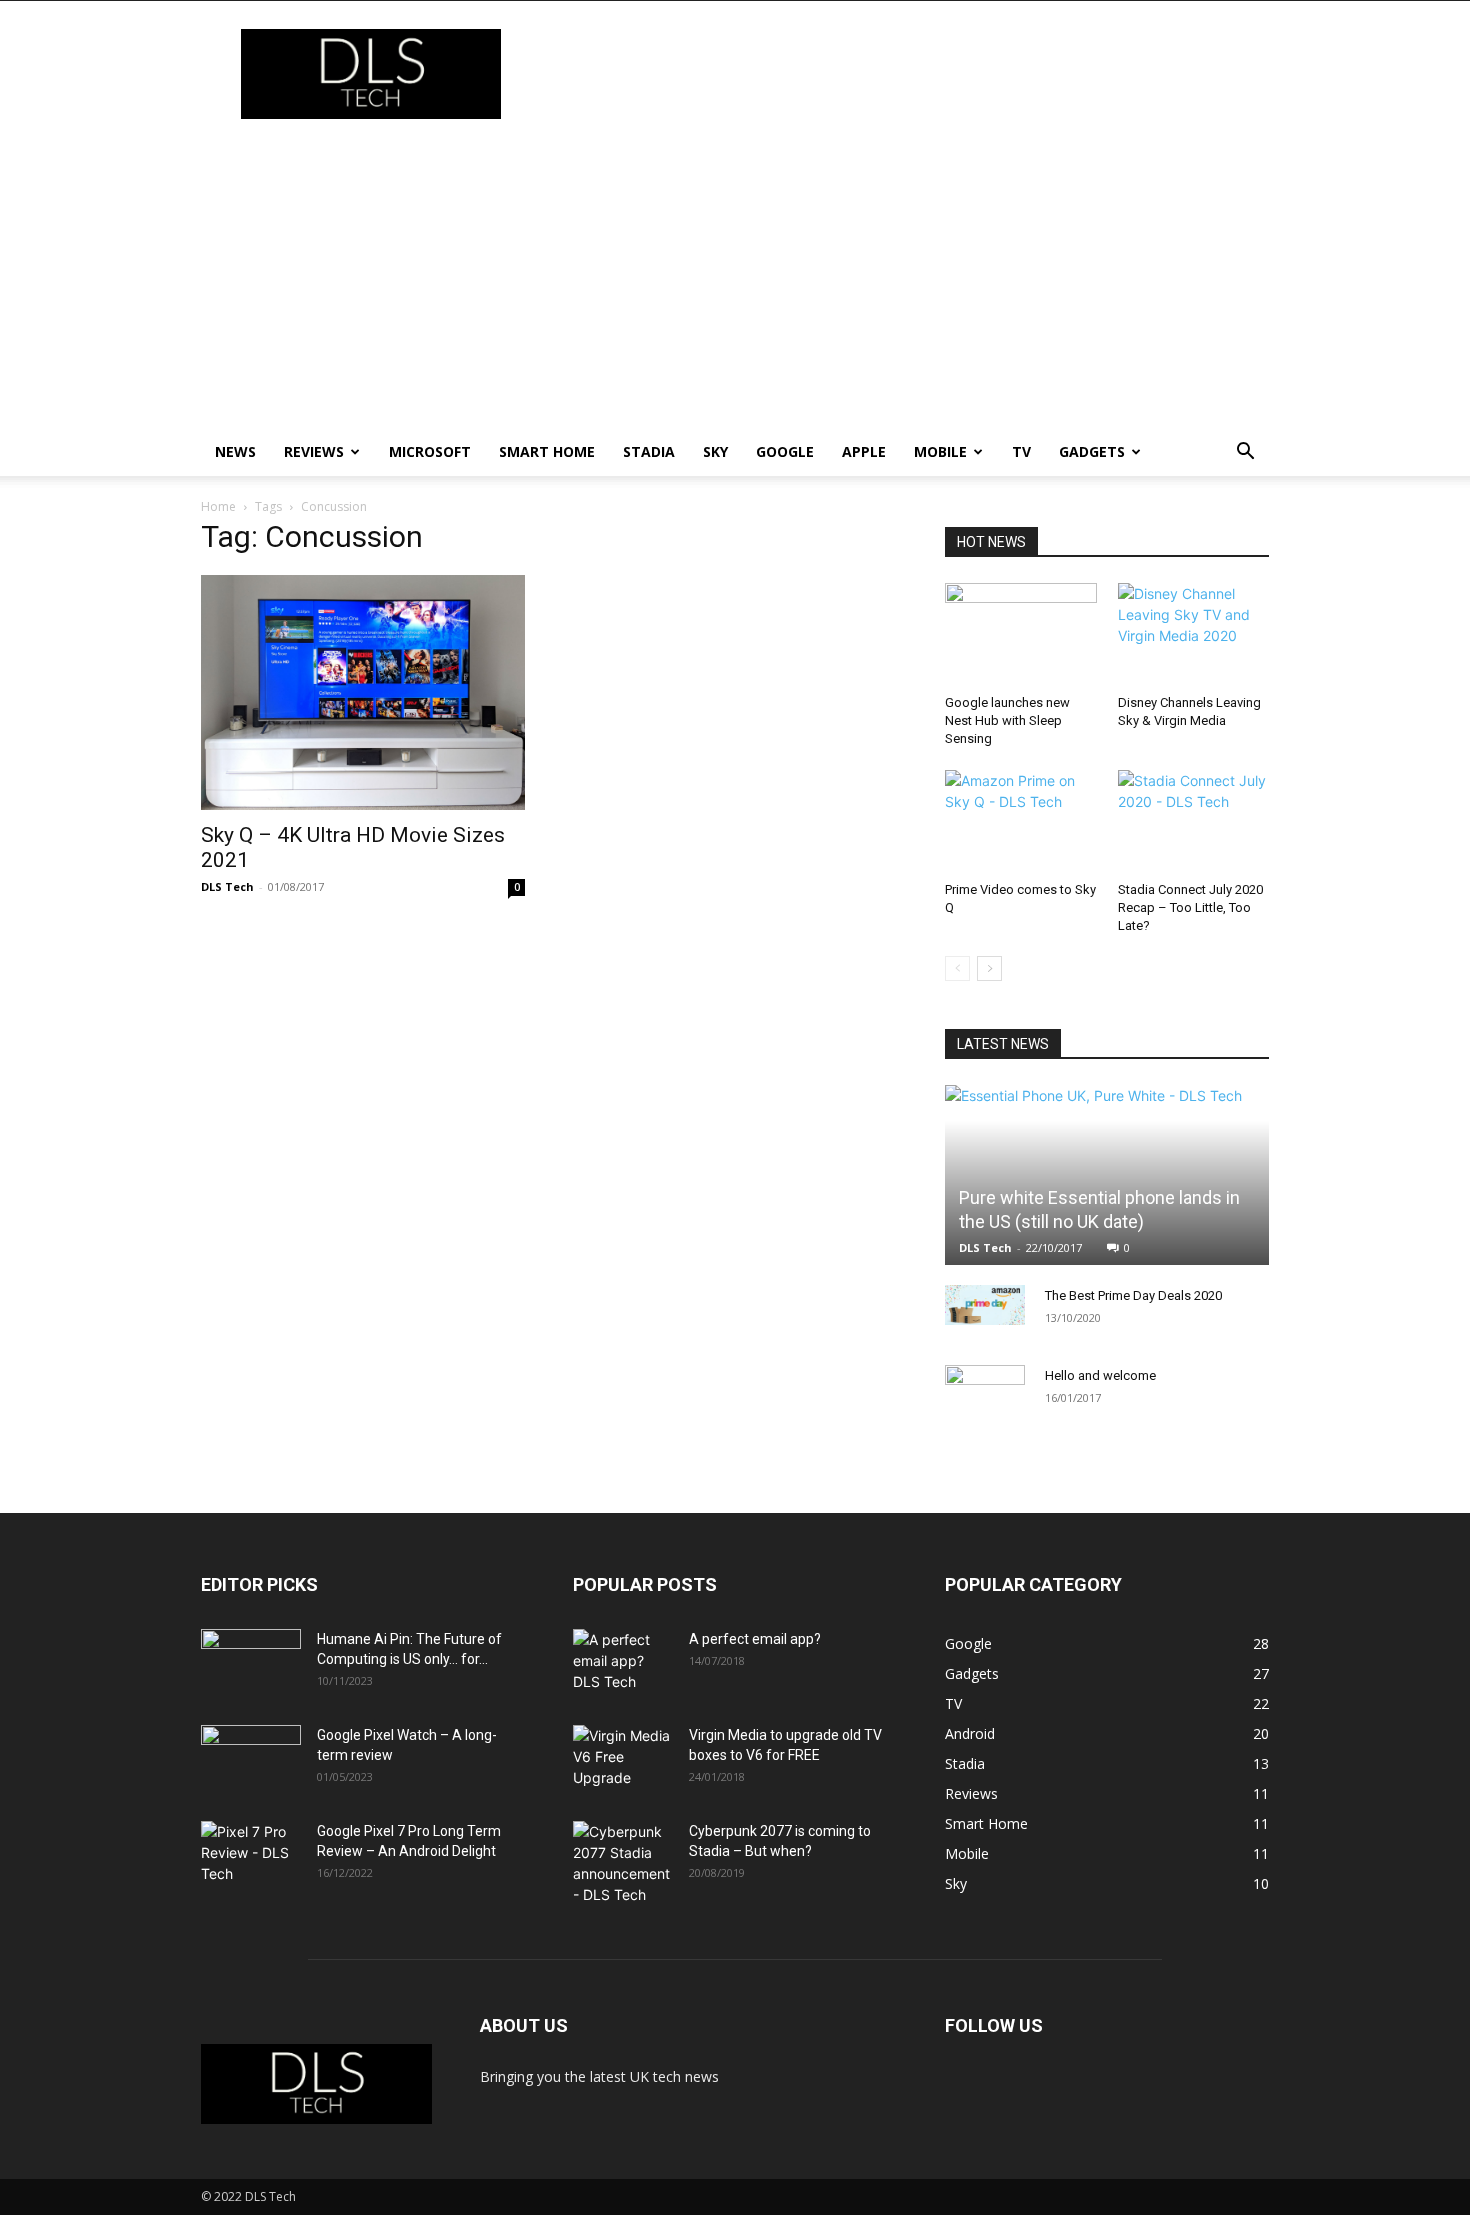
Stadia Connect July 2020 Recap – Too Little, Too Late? (1190, 907)
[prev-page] (957, 968)
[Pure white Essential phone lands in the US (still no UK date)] (1107, 1174)
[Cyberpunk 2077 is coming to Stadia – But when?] (623, 1863)
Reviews (314, 451)
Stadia (649, 451)
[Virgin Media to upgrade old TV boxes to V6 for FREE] (623, 1760)
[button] (1245, 453)
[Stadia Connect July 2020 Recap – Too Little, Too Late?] (1194, 822)
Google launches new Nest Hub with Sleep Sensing (1007, 720)
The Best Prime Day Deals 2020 (1133, 1295)
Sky (715, 451)
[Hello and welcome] (985, 1395)
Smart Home (547, 451)
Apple (864, 451)
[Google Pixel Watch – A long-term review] (251, 1760)
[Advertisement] (735, 278)
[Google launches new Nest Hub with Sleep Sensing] (1021, 635)
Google (785, 451)
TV (1021, 451)
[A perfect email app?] (623, 1664)
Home (218, 506)
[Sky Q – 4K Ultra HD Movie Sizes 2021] (363, 692)
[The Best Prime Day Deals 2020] (985, 1305)
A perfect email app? (755, 1639)
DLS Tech (227, 886)
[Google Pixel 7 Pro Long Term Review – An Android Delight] (251, 1856)
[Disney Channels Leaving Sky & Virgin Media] (1194, 635)
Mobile (940, 451)
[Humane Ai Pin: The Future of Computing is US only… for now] (251, 1664)
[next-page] (989, 968)
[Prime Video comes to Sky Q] (1021, 822)
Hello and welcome (1100, 1375)
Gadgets (1092, 451)
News (235, 451)
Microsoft (430, 451)
